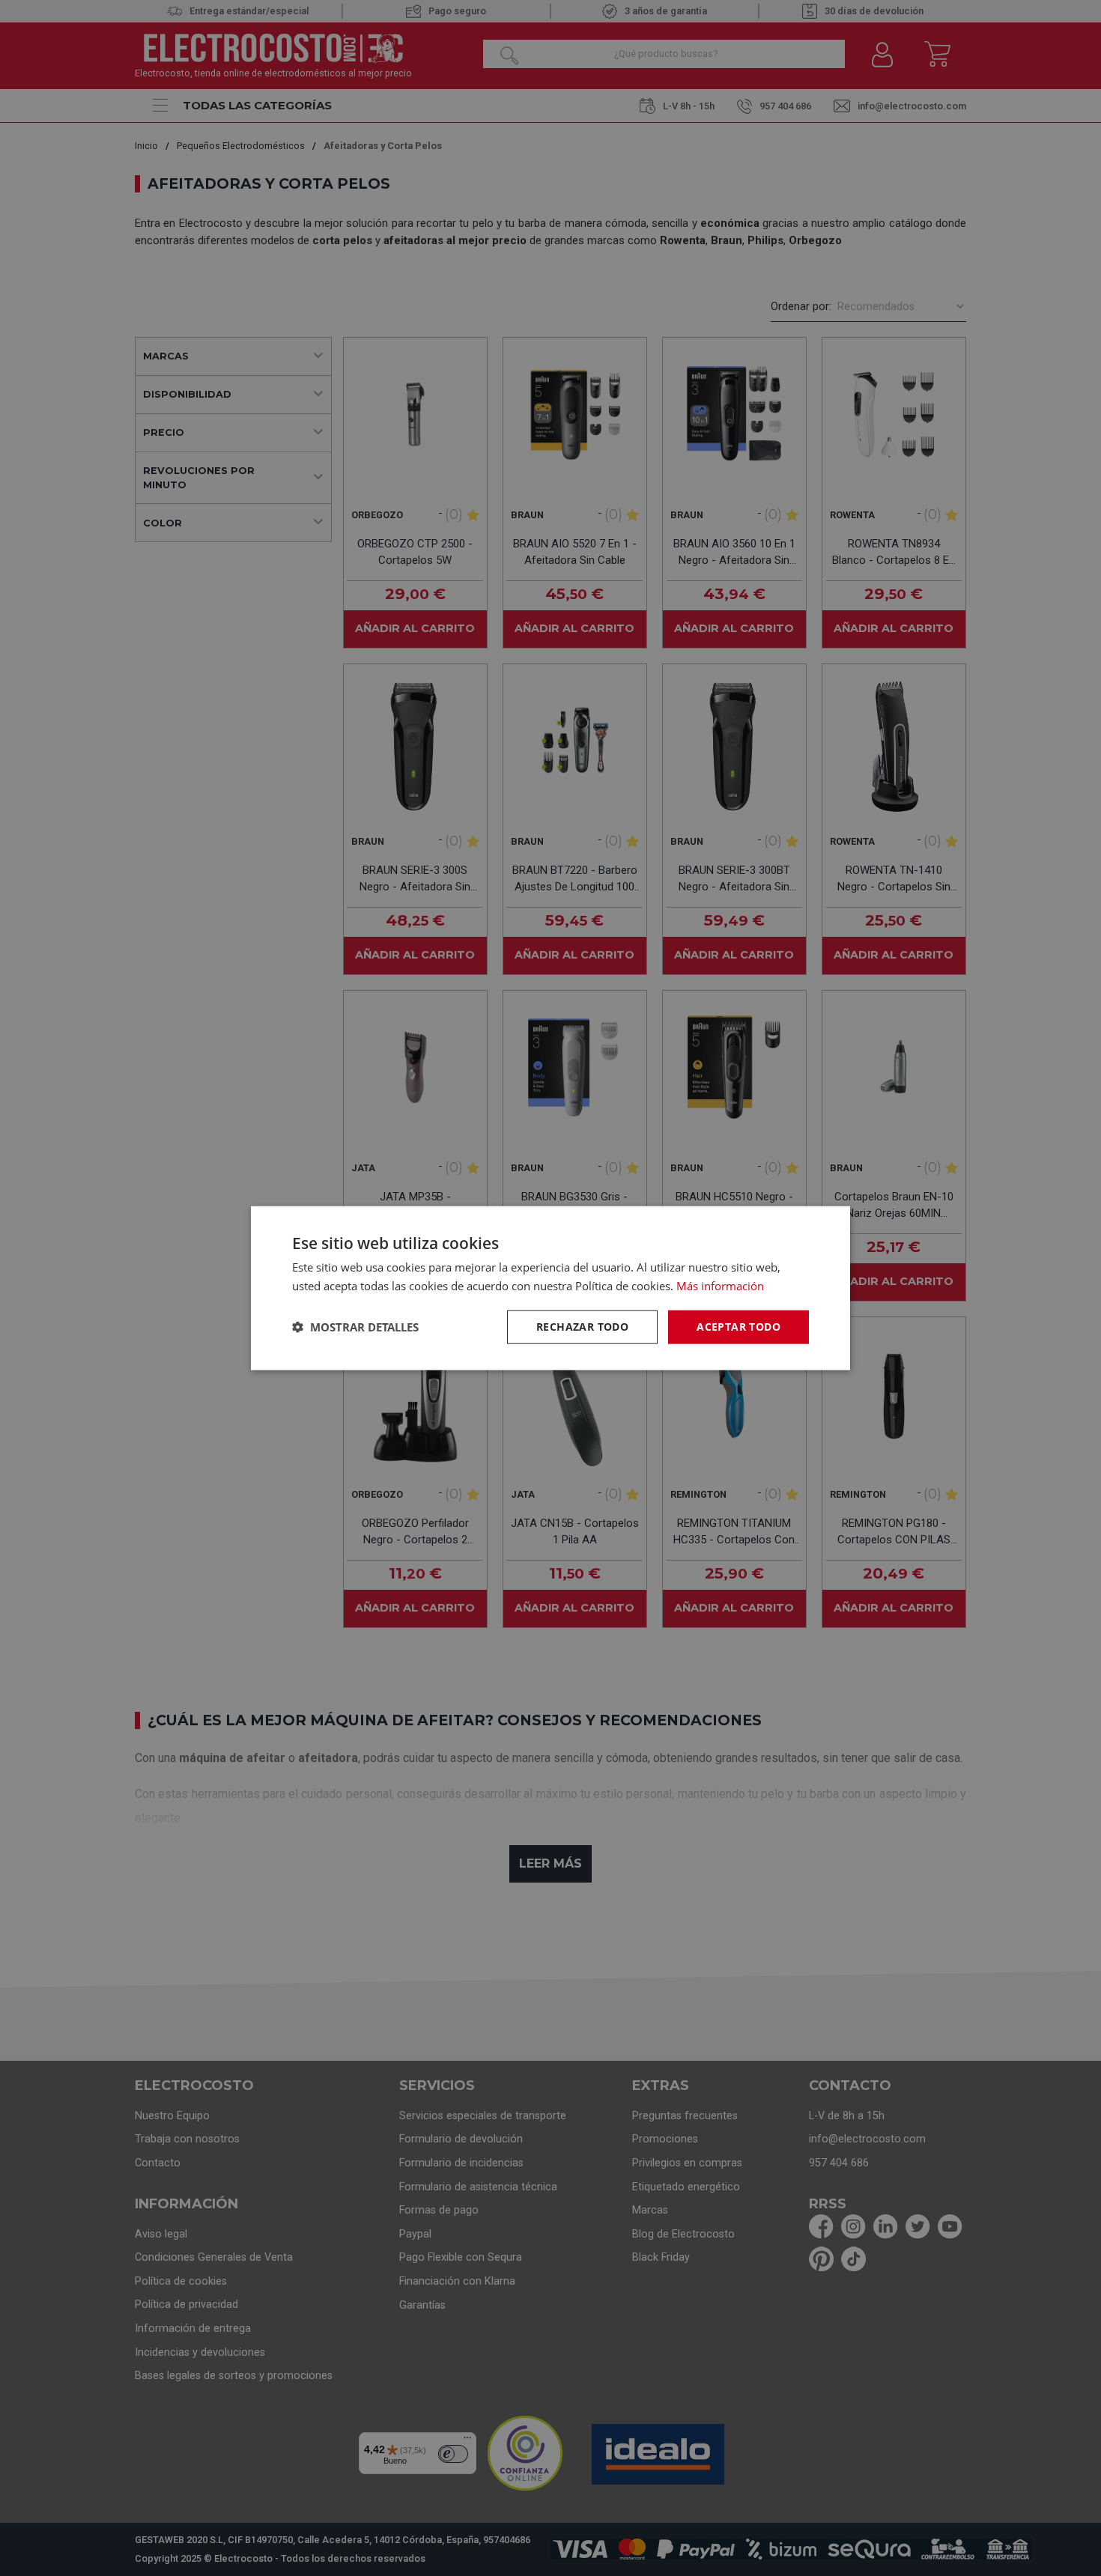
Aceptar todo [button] (738, 1327)
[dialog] (550, 1288)
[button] (355, 1327)
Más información (720, 1286)
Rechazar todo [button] (582, 1327)
